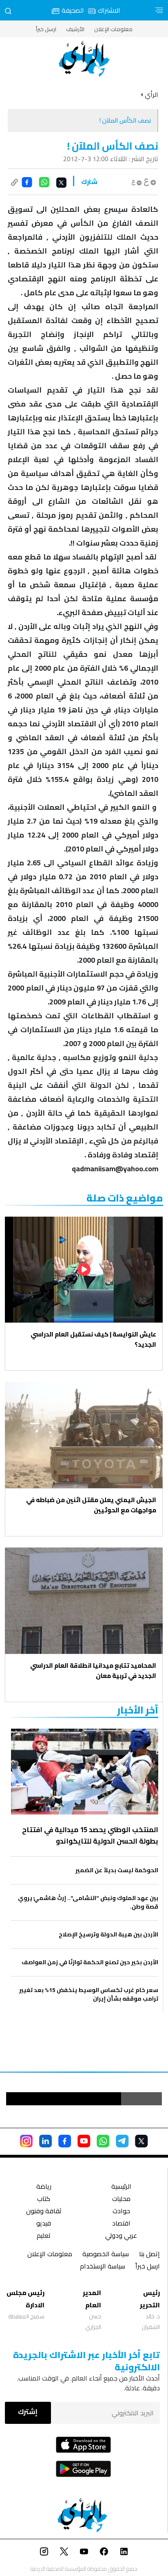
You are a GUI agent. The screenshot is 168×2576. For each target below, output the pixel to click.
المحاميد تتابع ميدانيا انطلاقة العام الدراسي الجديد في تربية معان (93, 1671)
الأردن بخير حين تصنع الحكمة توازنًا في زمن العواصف (90, 1962)
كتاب (44, 2200)
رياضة (44, 2187)
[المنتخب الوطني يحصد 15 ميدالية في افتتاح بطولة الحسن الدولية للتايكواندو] (85, 1771)
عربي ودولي (121, 2236)
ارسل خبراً (46, 29)
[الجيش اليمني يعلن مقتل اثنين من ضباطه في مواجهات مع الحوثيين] (84, 1435)
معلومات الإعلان (113, 29)
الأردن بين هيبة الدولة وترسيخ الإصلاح (108, 1935)
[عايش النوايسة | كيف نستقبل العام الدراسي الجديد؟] (84, 1270)
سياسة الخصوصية (106, 2255)
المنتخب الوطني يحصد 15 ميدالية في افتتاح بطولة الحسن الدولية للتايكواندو (90, 1835)
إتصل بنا (149, 2255)
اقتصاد (121, 2224)
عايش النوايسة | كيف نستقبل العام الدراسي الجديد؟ (93, 1339)
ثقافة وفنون (44, 2212)
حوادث (121, 2212)
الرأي (151, 94)
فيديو (44, 2224)
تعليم (44, 2236)
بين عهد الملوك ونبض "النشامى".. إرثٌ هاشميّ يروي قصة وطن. (88, 1902)
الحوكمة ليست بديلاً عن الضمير (117, 1870)
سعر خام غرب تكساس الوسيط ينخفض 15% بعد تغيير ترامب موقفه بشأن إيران (89, 1994)
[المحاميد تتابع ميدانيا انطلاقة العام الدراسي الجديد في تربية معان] (84, 1601)
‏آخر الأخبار (138, 1710)
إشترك (28, 2412)
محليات (121, 2200)
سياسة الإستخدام (103, 2267)
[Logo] (84, 59)
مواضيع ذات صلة (125, 1198)
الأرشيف (75, 29)
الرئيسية (121, 2187)
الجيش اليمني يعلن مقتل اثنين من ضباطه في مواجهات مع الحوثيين (91, 1505)
